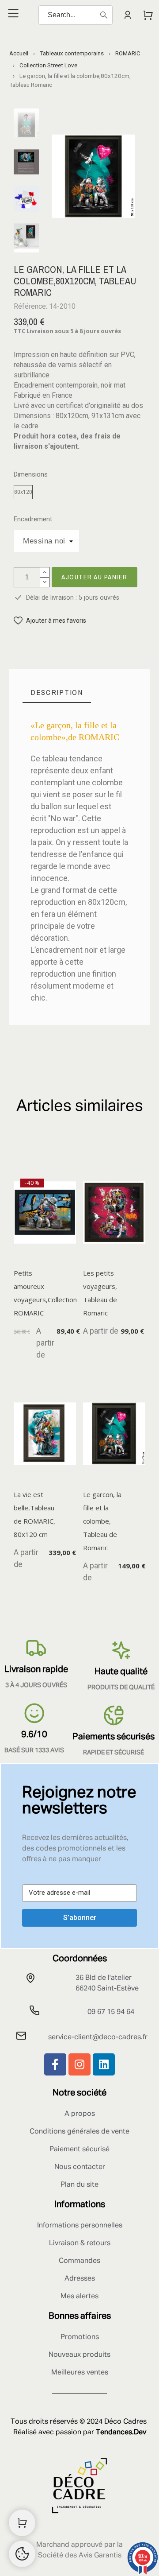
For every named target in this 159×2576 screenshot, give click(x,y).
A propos (80, 2114)
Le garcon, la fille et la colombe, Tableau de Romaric (102, 1521)
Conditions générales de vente (79, 2132)
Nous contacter (80, 2167)
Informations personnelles (80, 2226)
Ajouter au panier (95, 577)
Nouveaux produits (79, 2355)
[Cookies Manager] (22, 2554)
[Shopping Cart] (22, 2523)
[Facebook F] (55, 2064)
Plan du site (79, 2185)
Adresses (80, 2279)
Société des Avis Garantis (80, 2556)
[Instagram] (79, 2064)
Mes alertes (79, 2297)
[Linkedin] (104, 2064)
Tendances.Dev (121, 2432)
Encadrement (33, 519)
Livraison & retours (80, 2243)
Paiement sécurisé (79, 2149)
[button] (50, 621)
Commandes (79, 2261)
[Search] (104, 15)
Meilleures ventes (80, 2373)
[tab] (57, 692)
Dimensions (31, 475)
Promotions (80, 2337)
